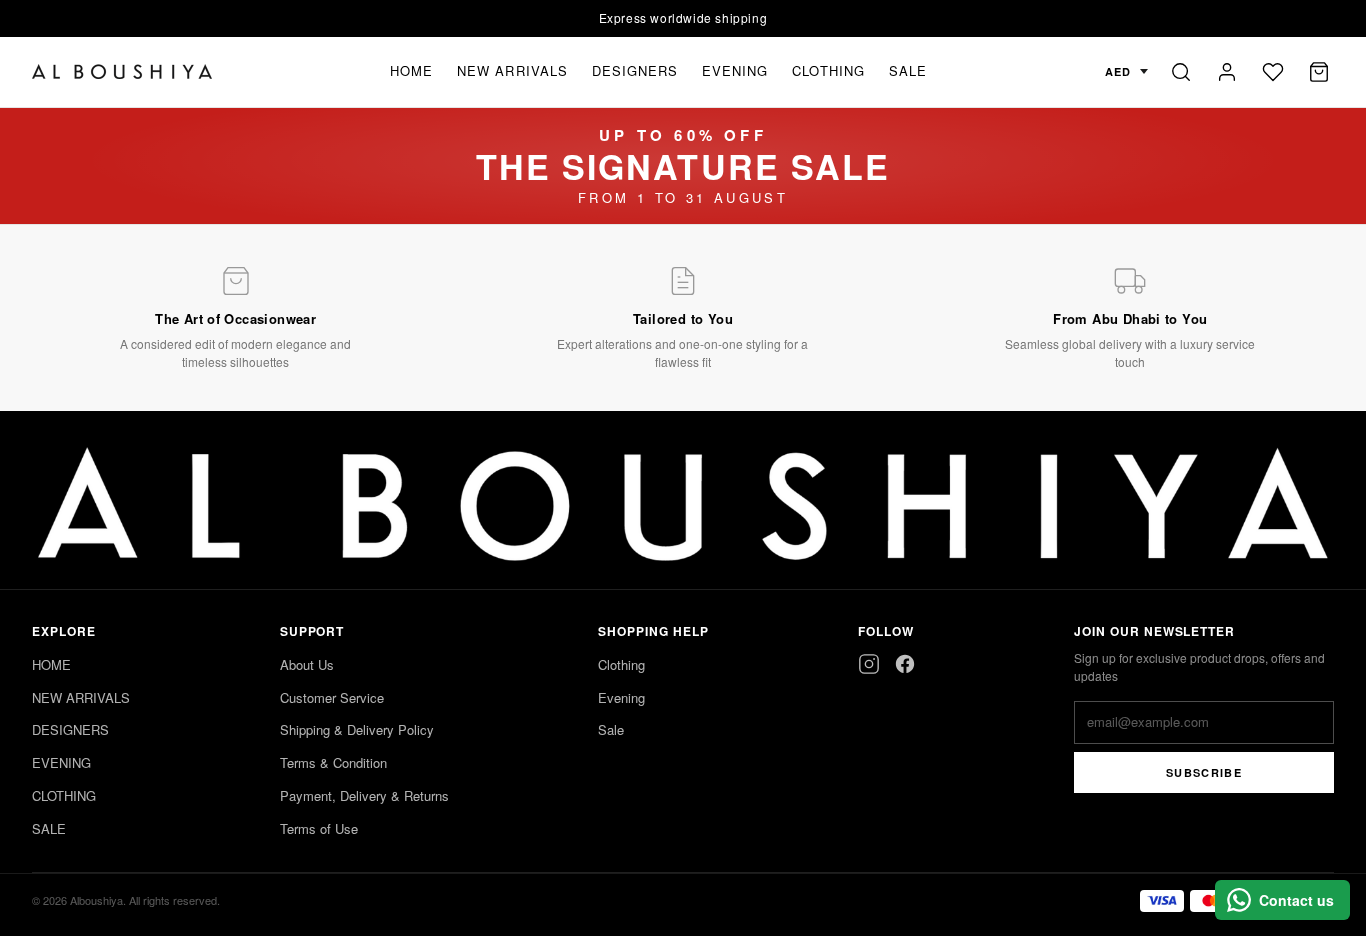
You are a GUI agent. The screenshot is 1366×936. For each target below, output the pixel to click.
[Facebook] (905, 664)
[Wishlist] (1273, 72)
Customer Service (332, 697)
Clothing (621, 664)
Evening (621, 697)
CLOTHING (828, 70)
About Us (307, 664)
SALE (908, 70)
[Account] (1227, 72)
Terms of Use (319, 828)
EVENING (735, 70)
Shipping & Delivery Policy (357, 729)
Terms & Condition (333, 762)
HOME (411, 70)
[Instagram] (869, 664)
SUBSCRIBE (1204, 772)
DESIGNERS (635, 70)
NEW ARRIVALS (512, 70)
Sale (611, 729)
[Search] (1181, 72)
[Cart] (1319, 72)
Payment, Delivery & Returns (364, 795)
